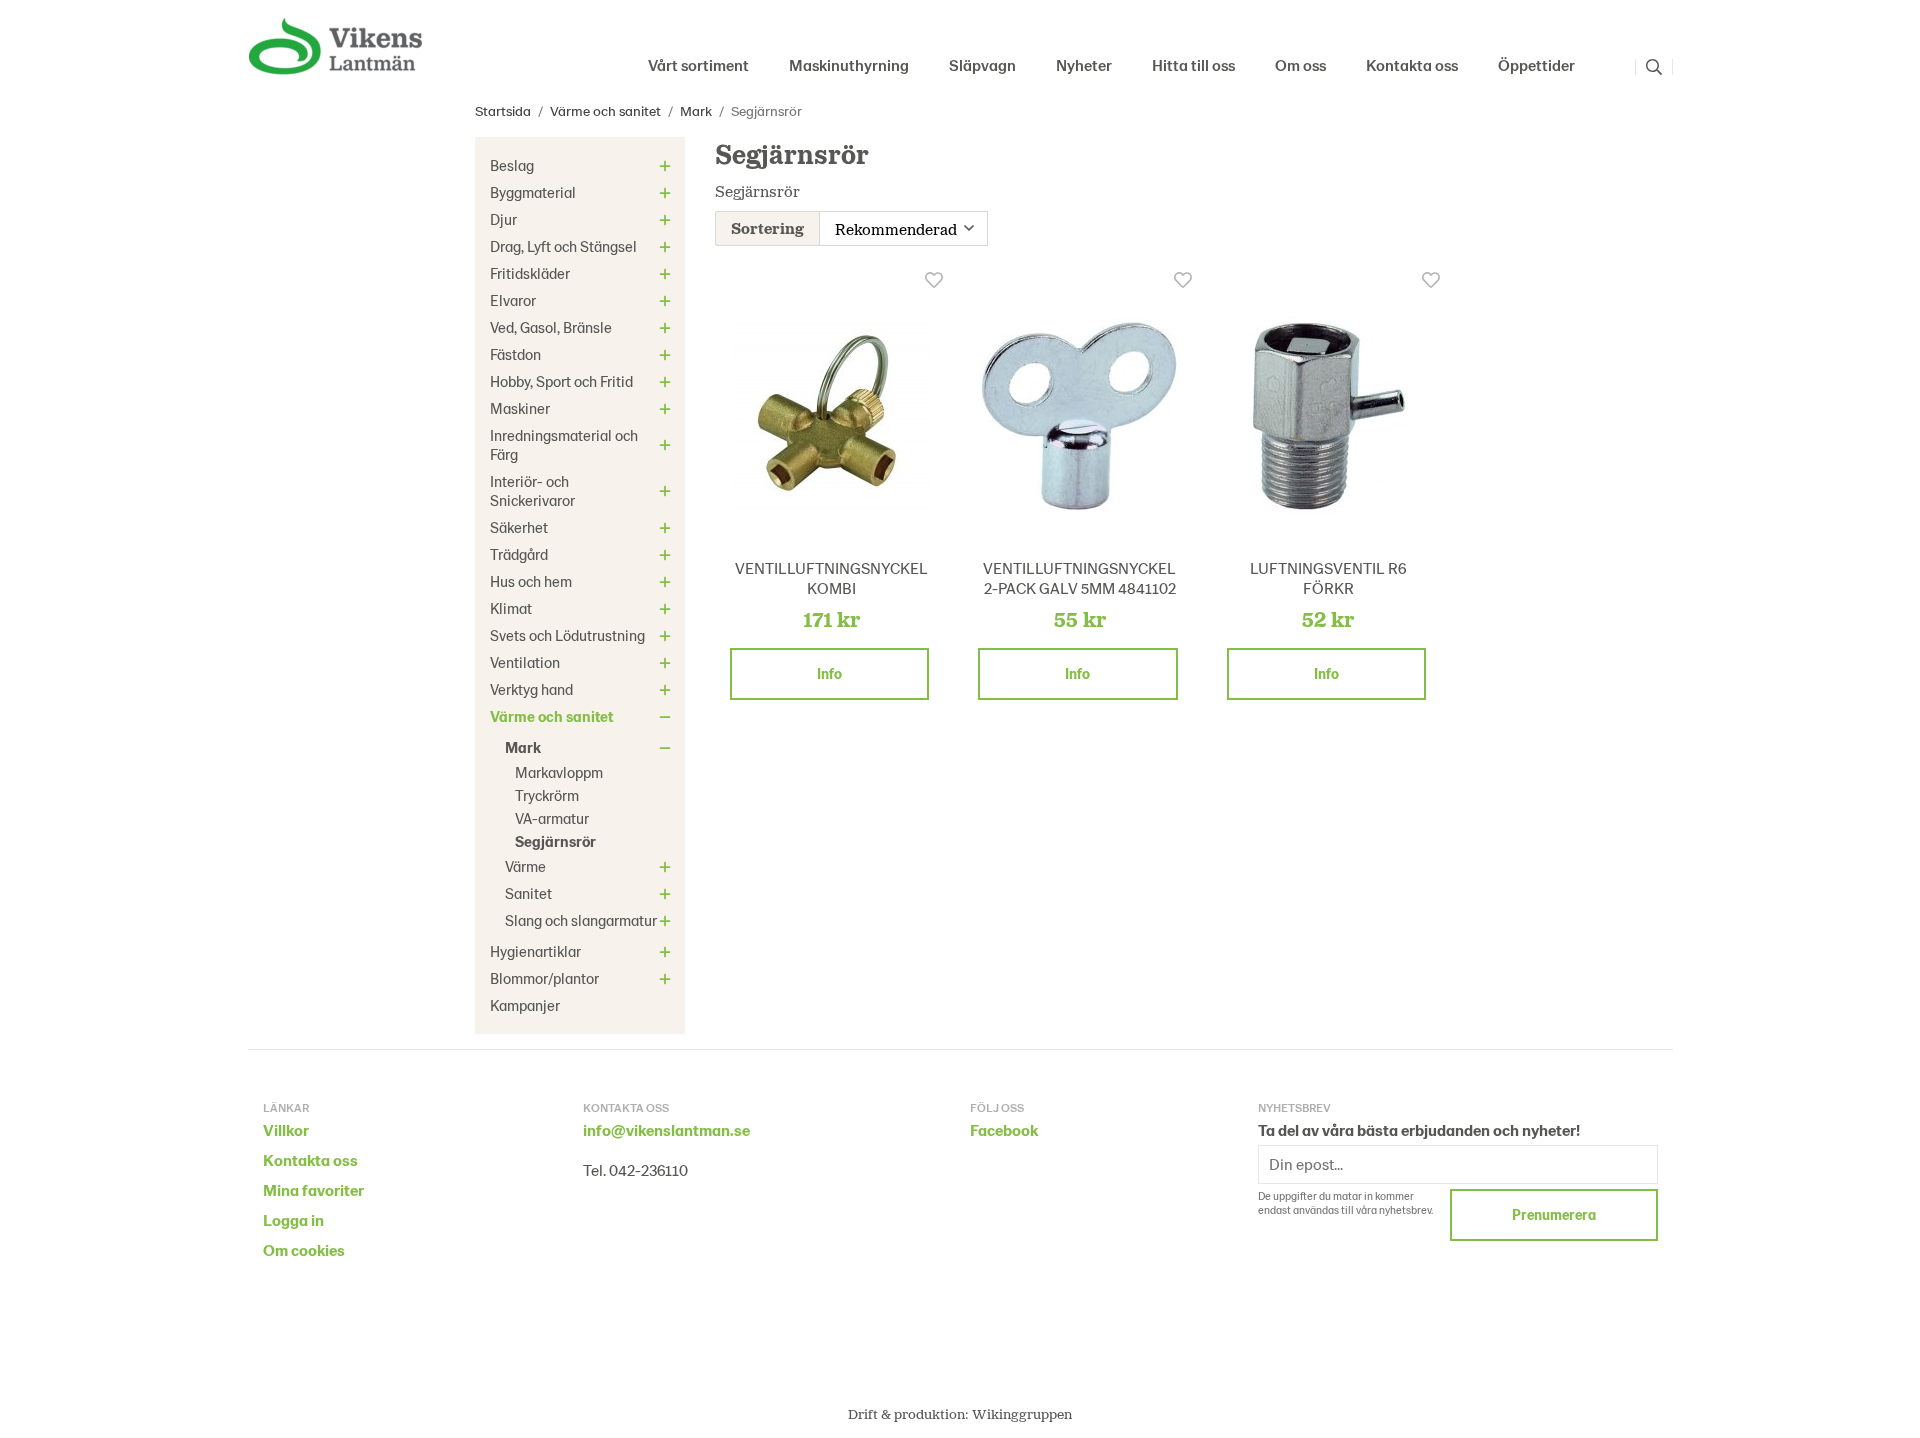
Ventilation (525, 662)
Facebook (1004, 1129)
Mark (523, 747)
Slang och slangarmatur (581, 920)
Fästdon (515, 354)
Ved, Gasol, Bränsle (551, 327)
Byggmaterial (533, 192)
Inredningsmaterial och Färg (564, 444)
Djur (503, 219)
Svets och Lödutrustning (567, 635)
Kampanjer (525, 1005)
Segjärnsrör (555, 841)
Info (829, 673)
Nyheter (1084, 64)
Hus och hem (531, 581)
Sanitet (528, 893)
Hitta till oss (1193, 64)
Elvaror (513, 300)
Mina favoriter (313, 1189)
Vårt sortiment (698, 64)
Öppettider (1536, 64)
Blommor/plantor (544, 978)
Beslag (512, 165)
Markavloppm (559, 772)
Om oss (1300, 64)
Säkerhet (519, 527)
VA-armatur (552, 818)
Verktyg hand (531, 689)
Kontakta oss (1412, 64)
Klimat (511, 608)
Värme (525, 866)
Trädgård (519, 554)
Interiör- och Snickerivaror (532, 490)
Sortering (767, 227)
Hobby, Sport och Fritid (561, 381)
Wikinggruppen (1022, 1413)
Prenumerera (1554, 1214)
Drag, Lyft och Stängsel (563, 246)
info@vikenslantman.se (666, 1129)
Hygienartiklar (535, 951)
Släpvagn (982, 64)
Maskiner (520, 408)
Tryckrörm (547, 795)
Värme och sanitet (551, 716)
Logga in (293, 1219)
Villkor (286, 1129)
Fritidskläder (530, 273)
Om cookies (304, 1249)
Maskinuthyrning (849, 64)
